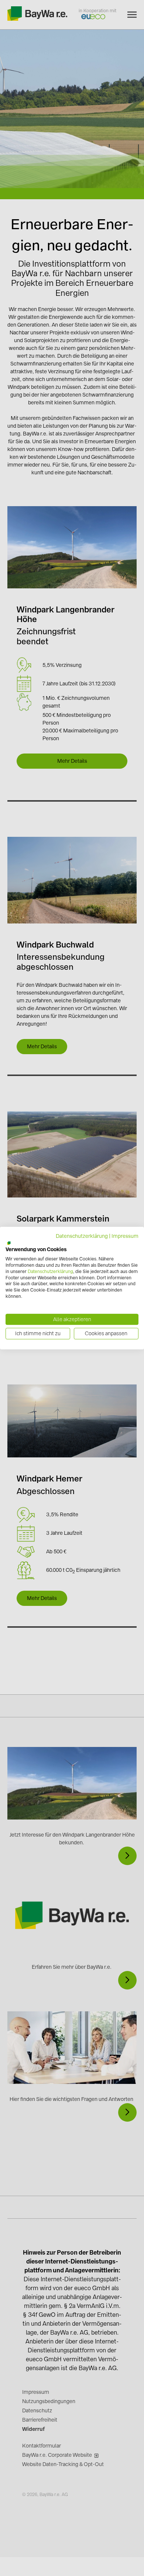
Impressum (125, 1236)
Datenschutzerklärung (82, 1236)
